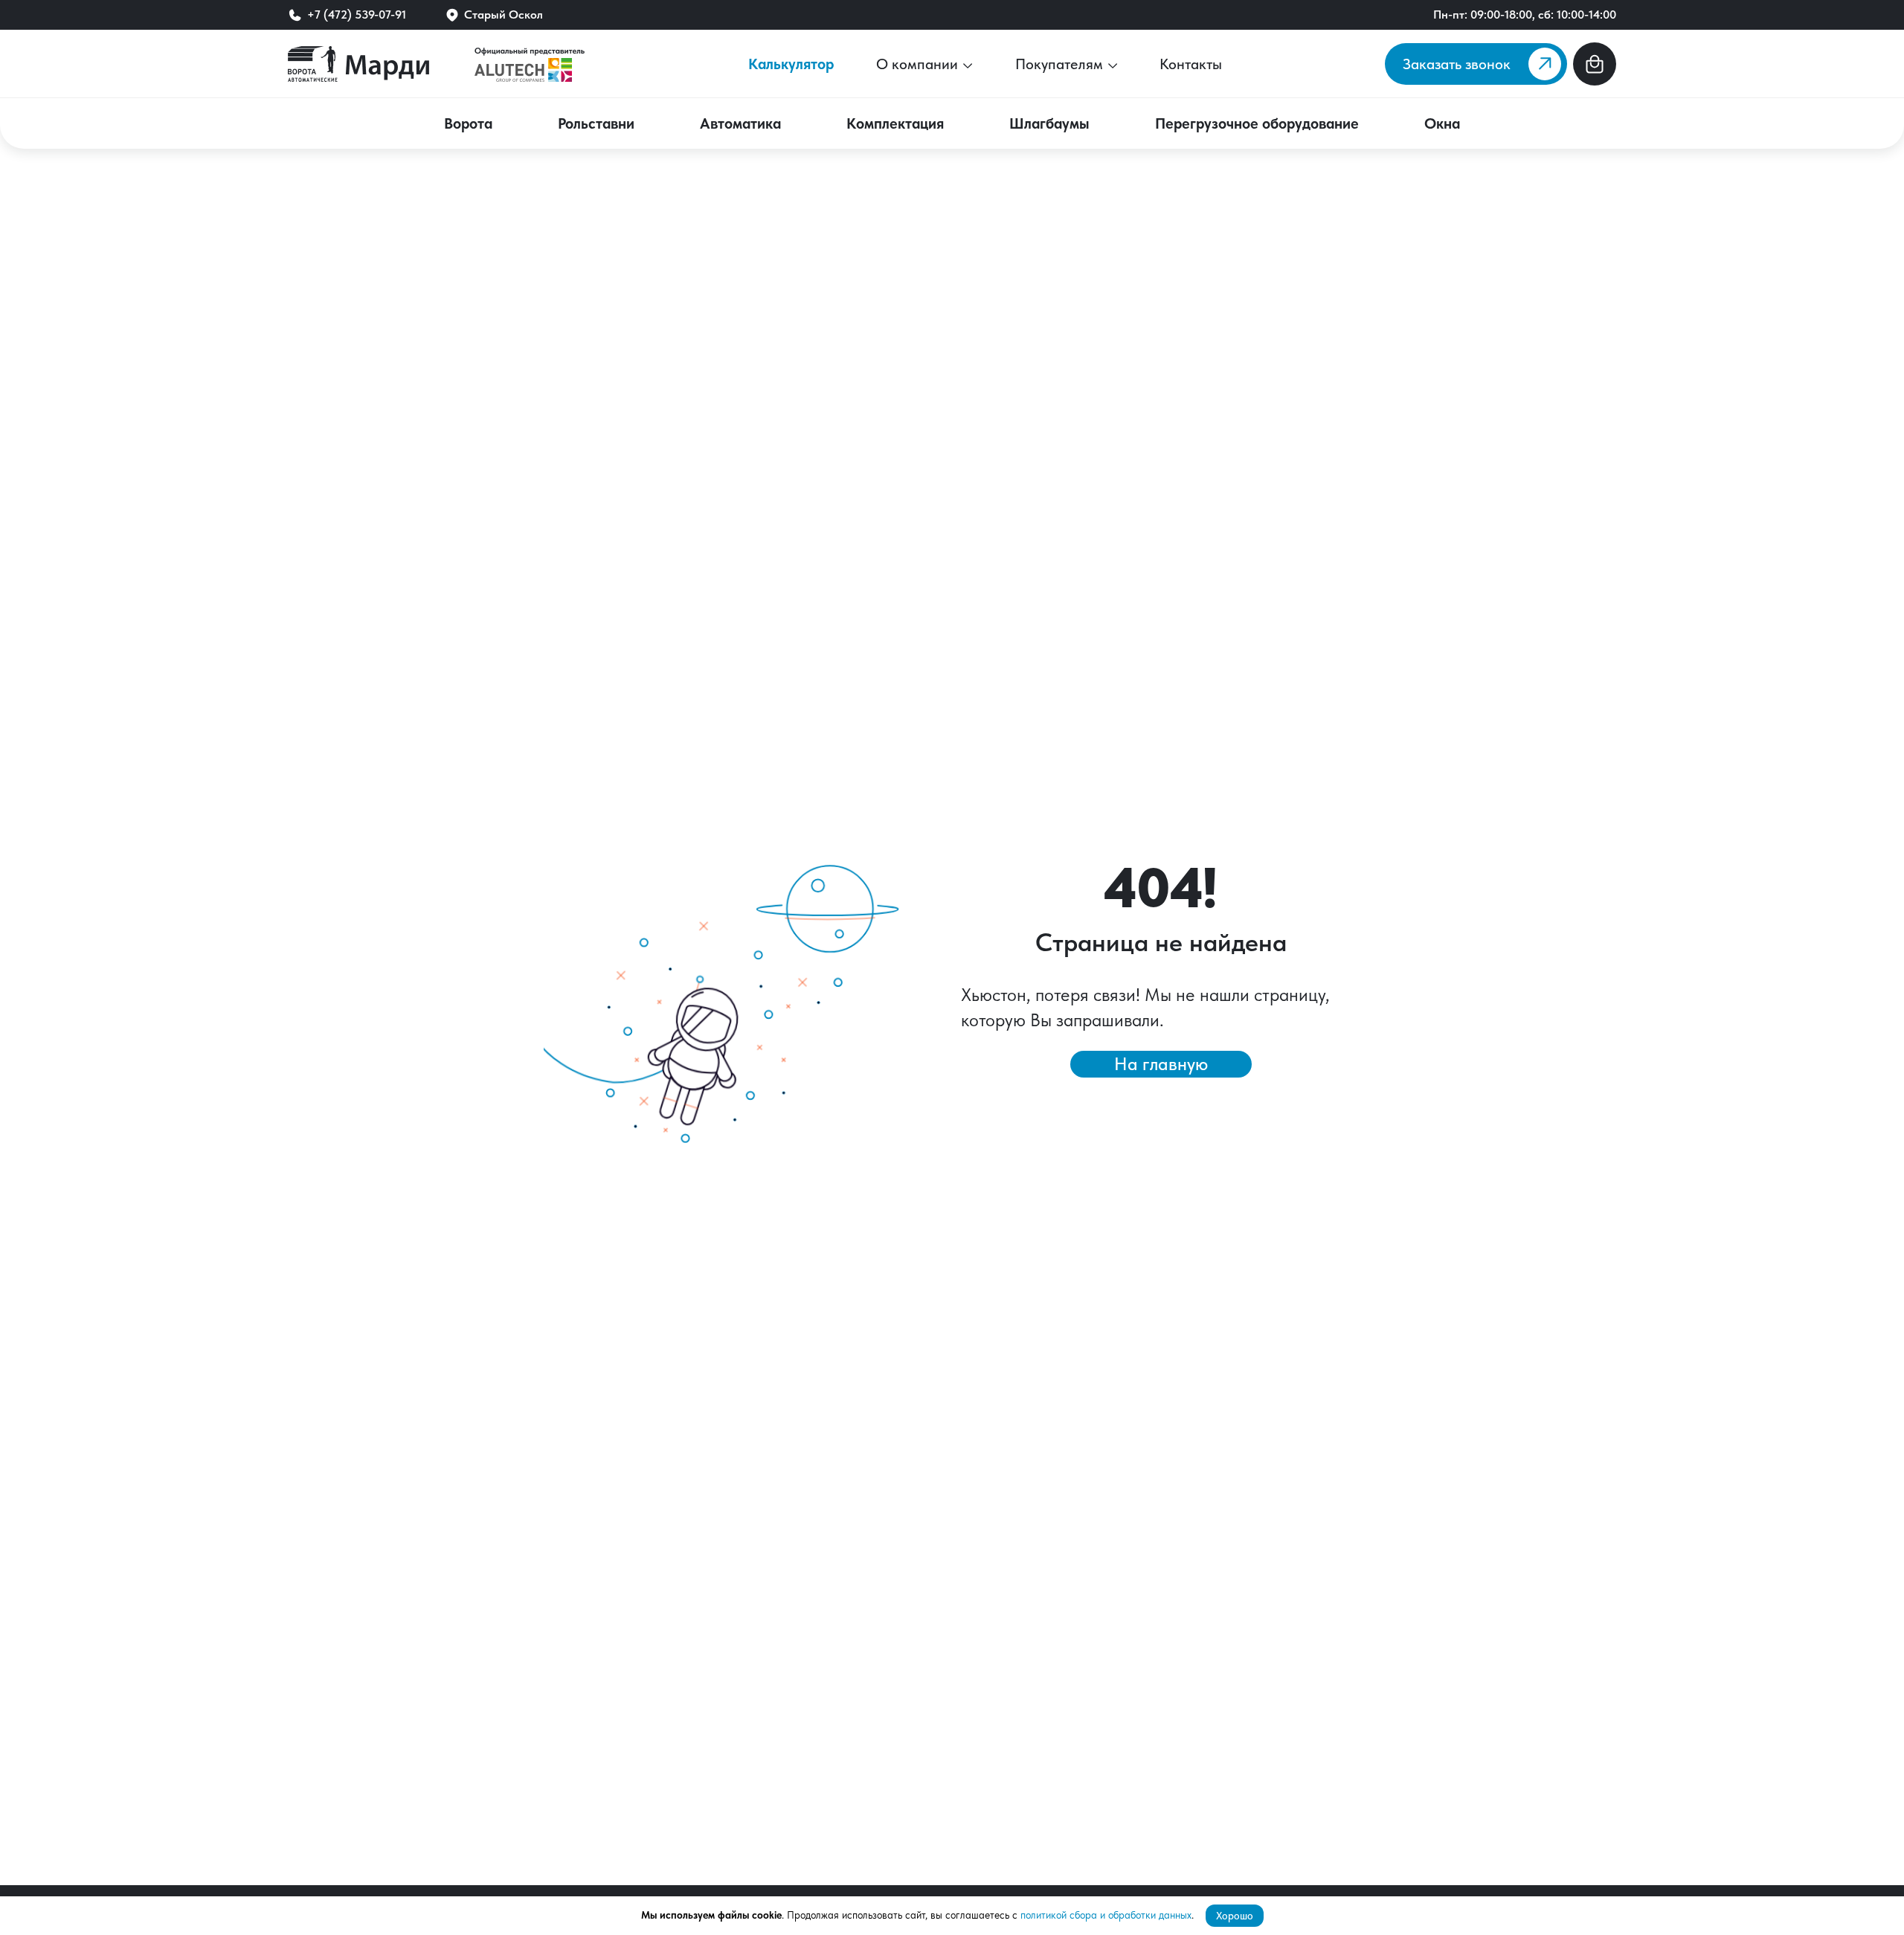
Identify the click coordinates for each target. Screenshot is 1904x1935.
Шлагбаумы (1049, 123)
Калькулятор (791, 64)
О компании (919, 64)
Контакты (1191, 64)
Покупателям (1061, 64)
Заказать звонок (1457, 64)
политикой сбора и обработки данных (1106, 1915)
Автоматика (740, 123)
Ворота (468, 123)
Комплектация (895, 123)
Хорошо (1235, 1916)
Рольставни (596, 123)
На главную (1161, 1064)
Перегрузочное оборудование (1257, 123)
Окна (1442, 123)
